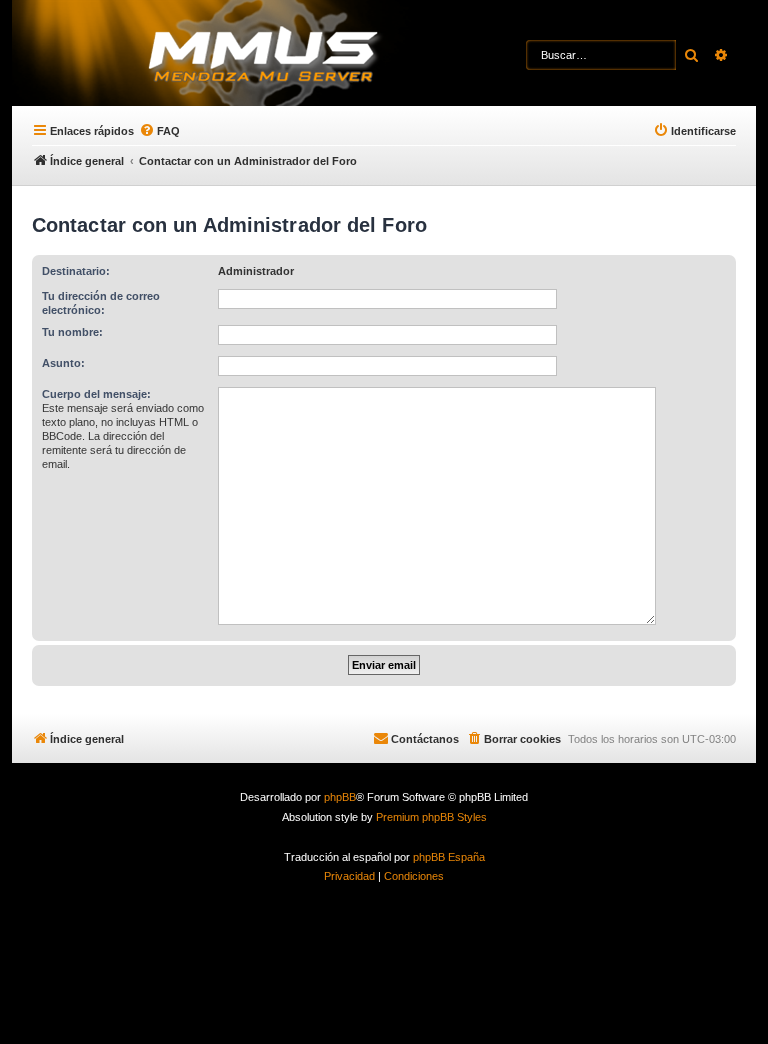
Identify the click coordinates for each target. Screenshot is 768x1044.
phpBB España (449, 857)
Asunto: (63, 363)
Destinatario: (76, 271)
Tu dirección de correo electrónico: (101, 303)
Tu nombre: (72, 332)
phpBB (340, 797)
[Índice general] (300, 55)
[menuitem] (159, 131)
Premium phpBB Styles (431, 817)
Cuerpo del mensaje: (96, 394)
